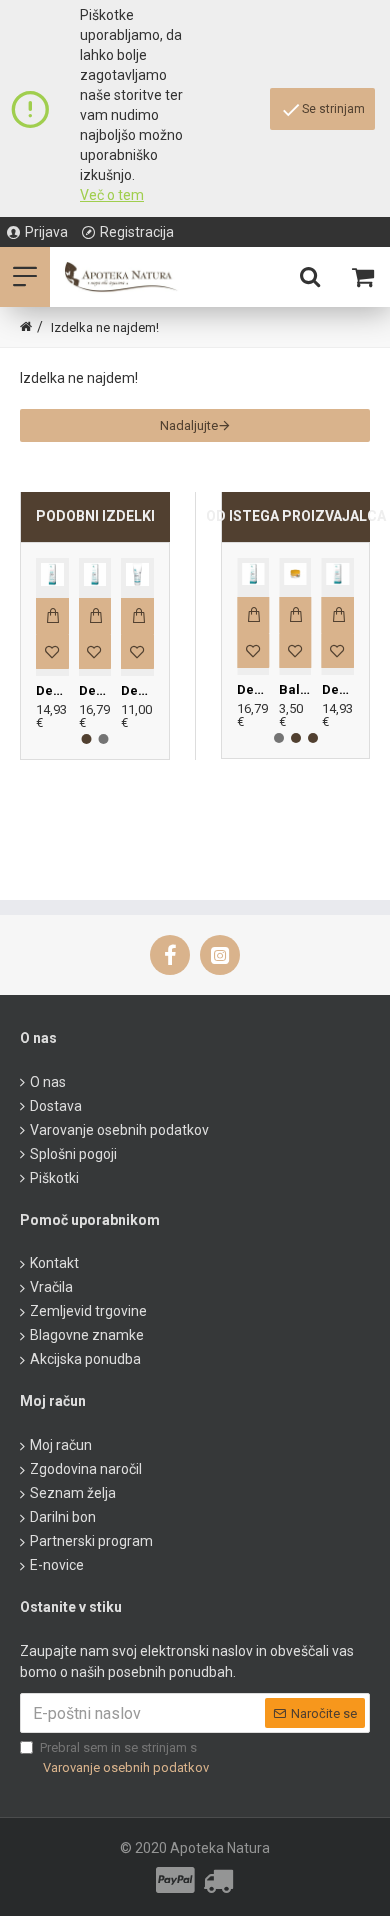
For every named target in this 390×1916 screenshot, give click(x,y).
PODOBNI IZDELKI (95, 516)
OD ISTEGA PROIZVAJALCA (296, 516)
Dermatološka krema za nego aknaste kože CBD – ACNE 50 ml (52, 690)
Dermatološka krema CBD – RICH (95, 690)
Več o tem (112, 195)
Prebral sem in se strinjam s (124, 1757)
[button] (87, 739)
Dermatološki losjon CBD (137, 690)
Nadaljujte (189, 425)
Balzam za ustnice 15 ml (295, 689)
